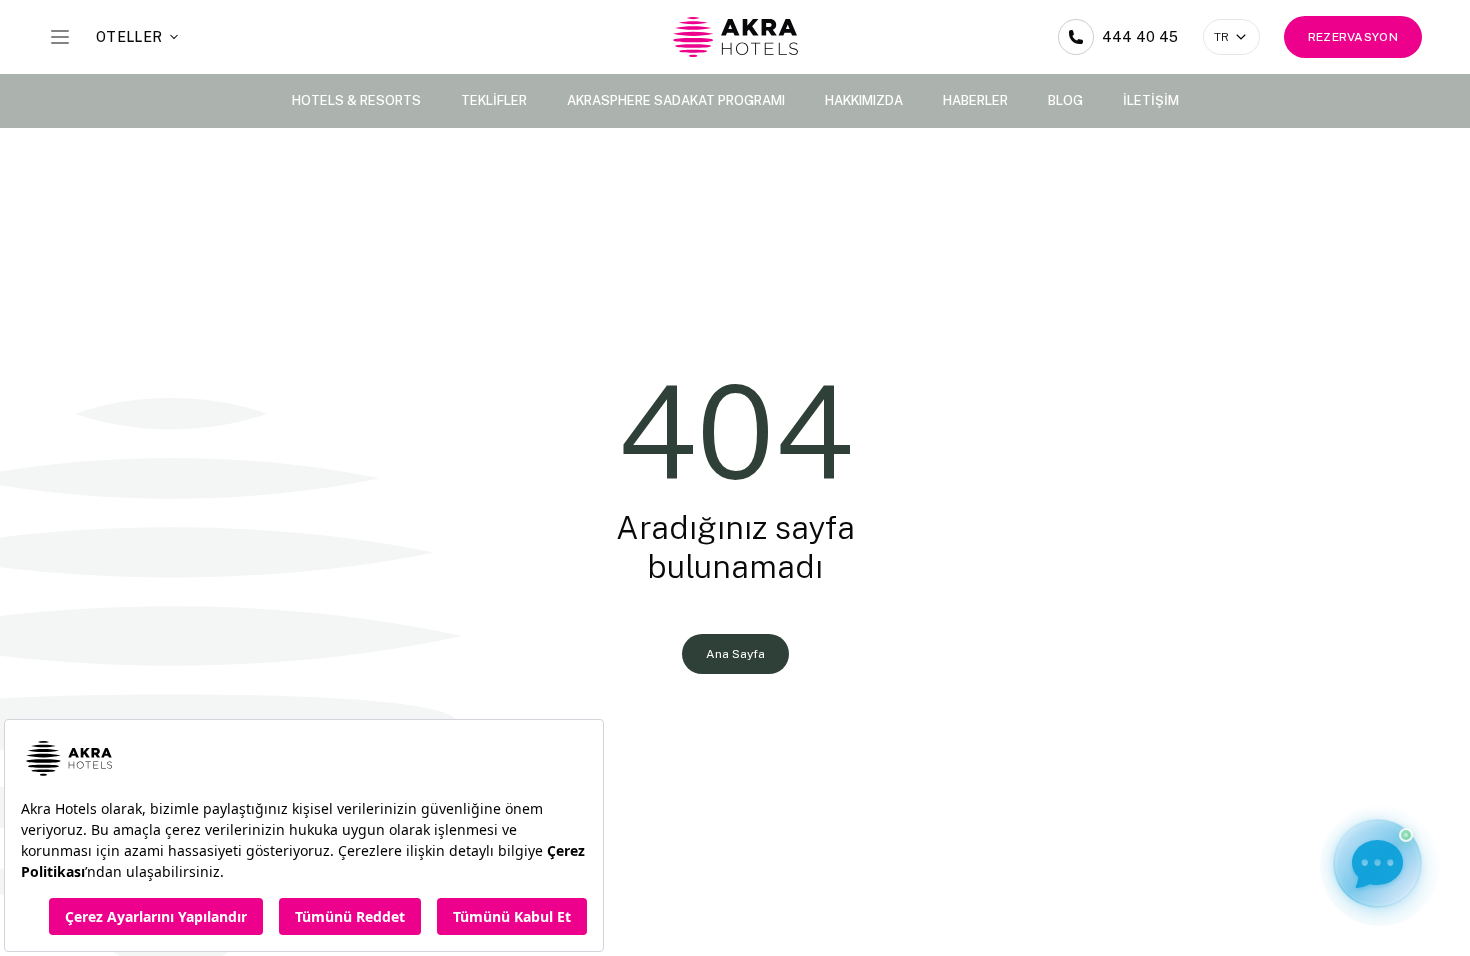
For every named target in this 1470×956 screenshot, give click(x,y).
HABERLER (975, 100)
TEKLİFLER (494, 100)
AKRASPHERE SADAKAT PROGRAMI (676, 100)
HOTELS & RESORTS (356, 100)
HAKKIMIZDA (864, 100)
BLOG (1065, 100)
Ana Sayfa (735, 654)
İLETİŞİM (1151, 100)
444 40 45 (1140, 37)
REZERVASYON (1353, 37)
